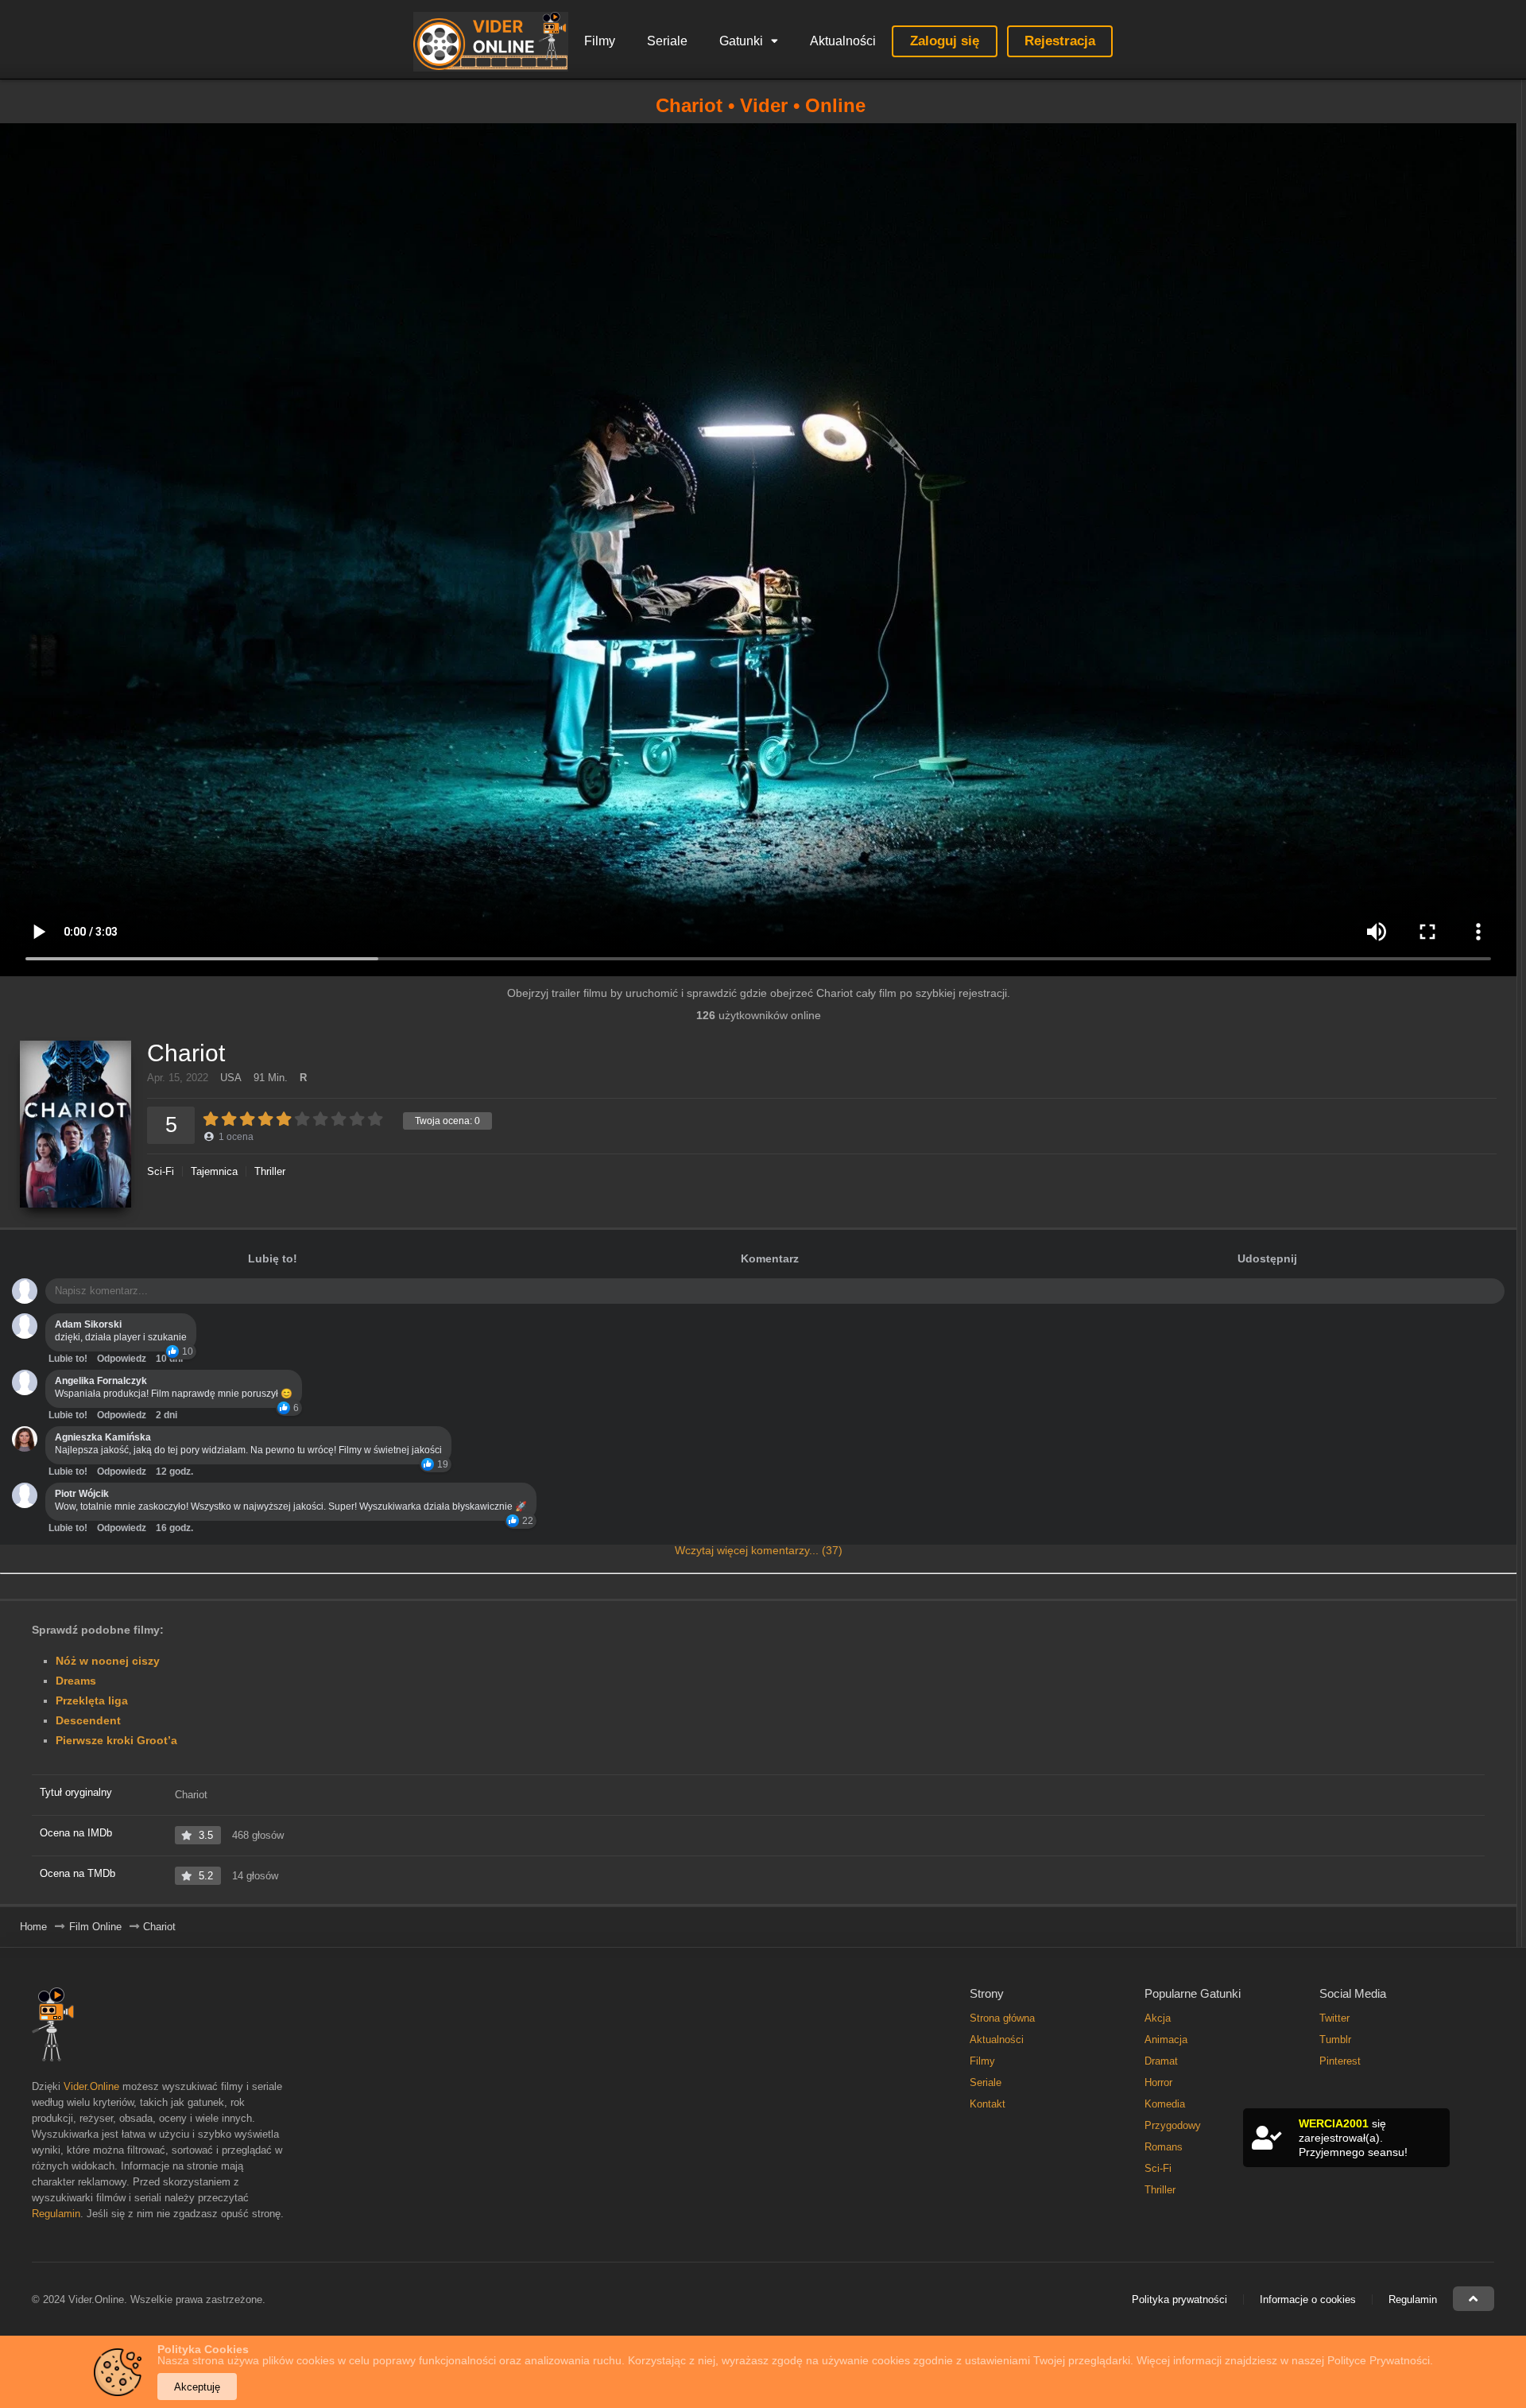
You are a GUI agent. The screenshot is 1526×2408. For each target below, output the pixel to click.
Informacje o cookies (1308, 2299)
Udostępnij (1267, 1258)
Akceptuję (197, 2387)
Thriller (270, 1171)
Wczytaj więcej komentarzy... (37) (759, 1550)
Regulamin (56, 2214)
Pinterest (1340, 2061)
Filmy (600, 41)
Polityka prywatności (1179, 2299)
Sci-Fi (161, 1171)
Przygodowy (1173, 2125)
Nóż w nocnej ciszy (108, 1661)
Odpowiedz (122, 1359)
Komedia (1165, 2104)
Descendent (88, 1720)
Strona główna (1002, 2018)
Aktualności (843, 41)
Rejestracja (1060, 41)
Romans (1164, 2147)
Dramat (1161, 2061)
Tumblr (1335, 2040)
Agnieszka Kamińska (103, 1437)
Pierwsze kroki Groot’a (116, 1740)
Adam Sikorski (88, 1324)
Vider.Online (91, 2086)
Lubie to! (68, 1359)
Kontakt (988, 2104)
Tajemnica (214, 1171)
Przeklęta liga (92, 1700)
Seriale (667, 41)
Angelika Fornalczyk (101, 1381)
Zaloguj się (945, 41)
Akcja (1158, 2018)
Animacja (1166, 2040)
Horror (1158, 2082)
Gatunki (741, 41)
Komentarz (770, 1258)
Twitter (1334, 2018)
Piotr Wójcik (82, 1494)
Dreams (76, 1681)
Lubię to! (273, 1258)
